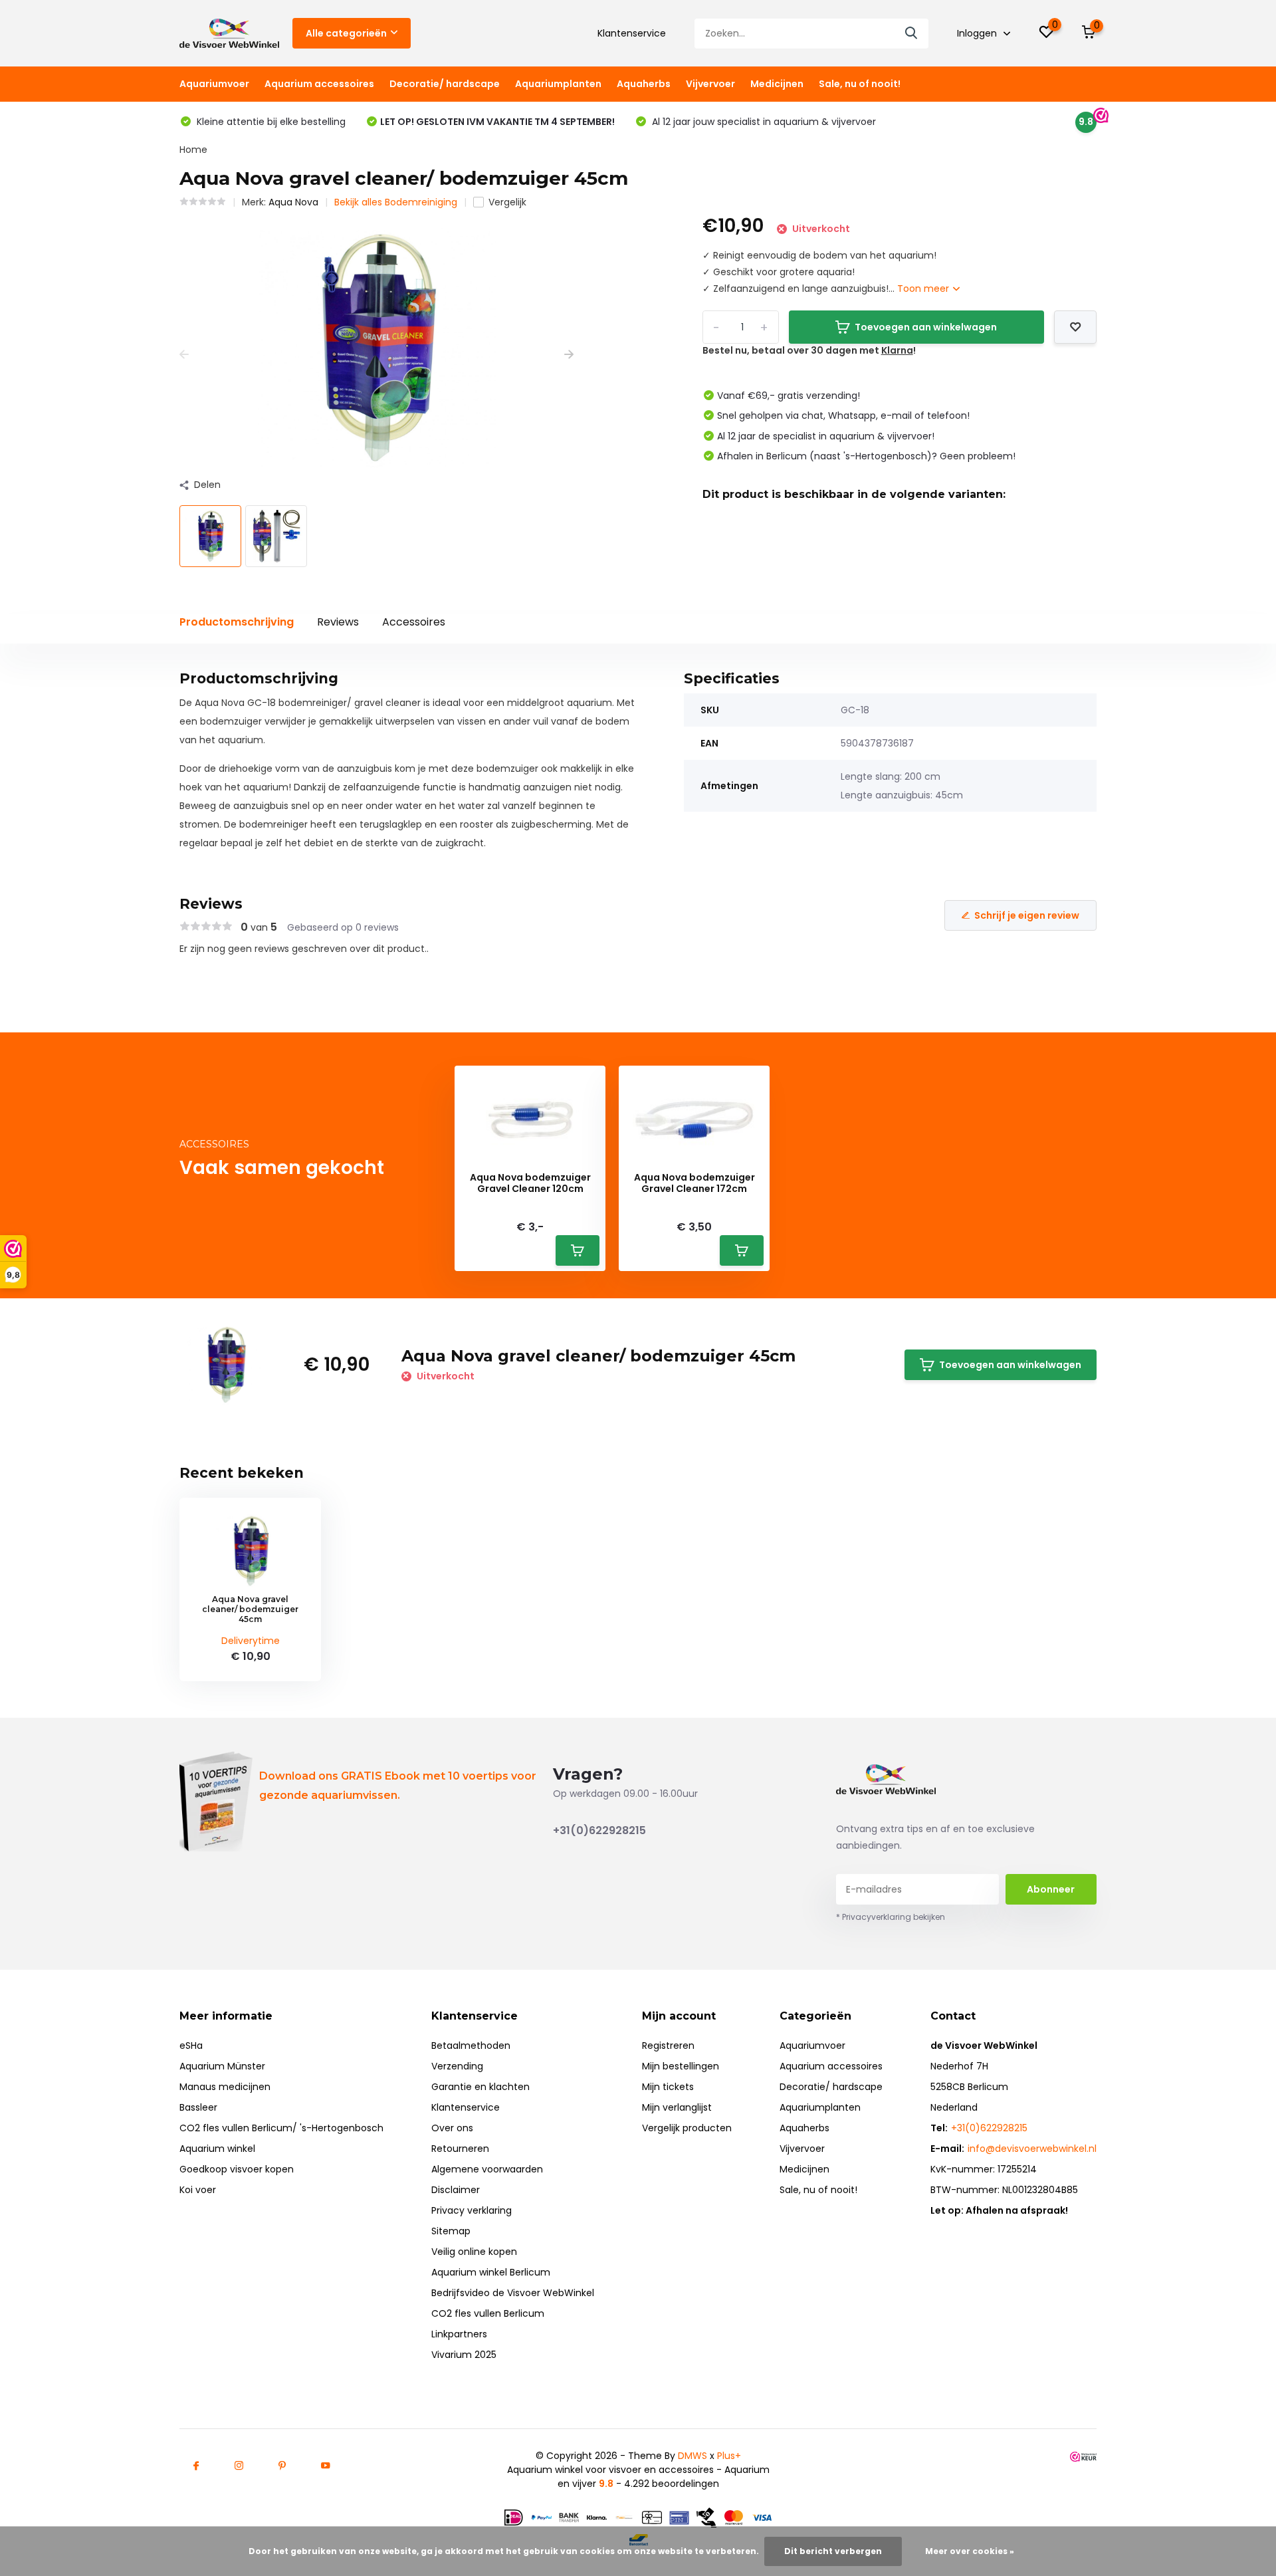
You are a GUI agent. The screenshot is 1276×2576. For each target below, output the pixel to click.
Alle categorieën (346, 33)
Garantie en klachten (480, 2087)
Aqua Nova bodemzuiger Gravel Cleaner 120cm (530, 1183)
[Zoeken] (912, 34)
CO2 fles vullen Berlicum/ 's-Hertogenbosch (281, 2128)
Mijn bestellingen (681, 2066)
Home (193, 150)
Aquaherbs (644, 84)
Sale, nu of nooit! (860, 84)
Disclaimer (456, 2190)
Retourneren (460, 2149)
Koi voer (198, 2190)
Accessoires (414, 622)
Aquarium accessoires (319, 84)
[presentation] (184, 355)
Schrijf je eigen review (1027, 915)
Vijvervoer (710, 84)
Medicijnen (777, 84)
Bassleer (198, 2107)
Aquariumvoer (214, 84)
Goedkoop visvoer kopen (237, 2169)
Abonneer (1051, 1889)
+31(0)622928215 (599, 1830)
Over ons (452, 2128)
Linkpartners (459, 2334)
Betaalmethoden (471, 2046)
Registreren (668, 2046)
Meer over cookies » (970, 2551)
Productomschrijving (237, 622)
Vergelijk (507, 202)
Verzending (457, 2066)
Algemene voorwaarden (487, 2169)
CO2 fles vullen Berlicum (488, 2313)
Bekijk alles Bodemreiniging (396, 202)
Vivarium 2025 (464, 2355)
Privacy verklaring (472, 2210)
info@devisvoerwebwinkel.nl (1032, 2149)
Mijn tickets (668, 2087)
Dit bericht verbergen (833, 2551)
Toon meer (924, 289)
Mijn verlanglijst (677, 2107)
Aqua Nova (293, 202)
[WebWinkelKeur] (1083, 2456)
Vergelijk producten (687, 2128)
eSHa (191, 2046)
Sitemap (451, 2231)
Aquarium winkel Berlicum (491, 2272)
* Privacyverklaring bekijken (891, 1917)
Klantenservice (632, 33)
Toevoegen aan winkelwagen (926, 327)
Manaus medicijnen (225, 2087)
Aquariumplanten (558, 84)
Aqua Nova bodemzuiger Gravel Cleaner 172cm (694, 1183)
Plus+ (729, 2456)
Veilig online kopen (474, 2252)
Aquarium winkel (217, 2149)
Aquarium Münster (222, 2066)
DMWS (692, 2456)
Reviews (338, 622)
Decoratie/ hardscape (445, 84)
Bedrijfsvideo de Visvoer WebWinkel (513, 2293)
